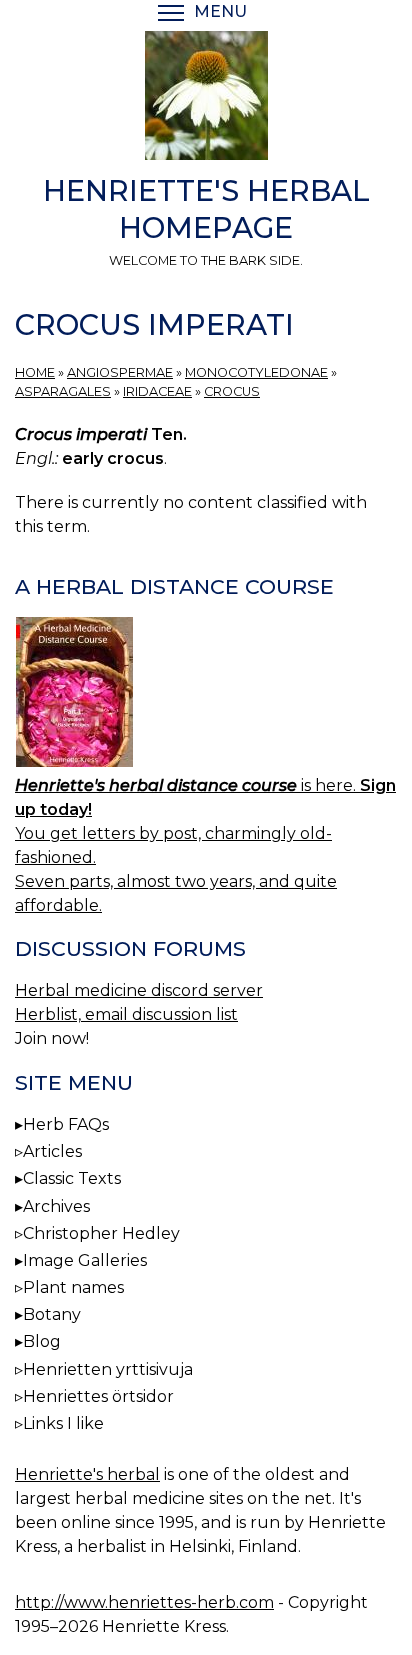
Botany (52, 1314)
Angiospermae (120, 372)
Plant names (73, 1287)
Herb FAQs (66, 1124)
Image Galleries (85, 1260)
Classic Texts (72, 1178)
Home (35, 372)
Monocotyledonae (256, 372)
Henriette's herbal (87, 1474)
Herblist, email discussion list (126, 1014)
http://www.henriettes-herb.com (144, 1602)
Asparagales (63, 391)
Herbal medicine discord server (139, 990)
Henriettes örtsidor (98, 1396)
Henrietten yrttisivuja (108, 1369)
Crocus (232, 391)
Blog (42, 1341)
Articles (52, 1151)
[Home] (206, 99)
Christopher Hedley (101, 1233)
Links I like (63, 1423)
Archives (56, 1206)
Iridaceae (157, 391)
